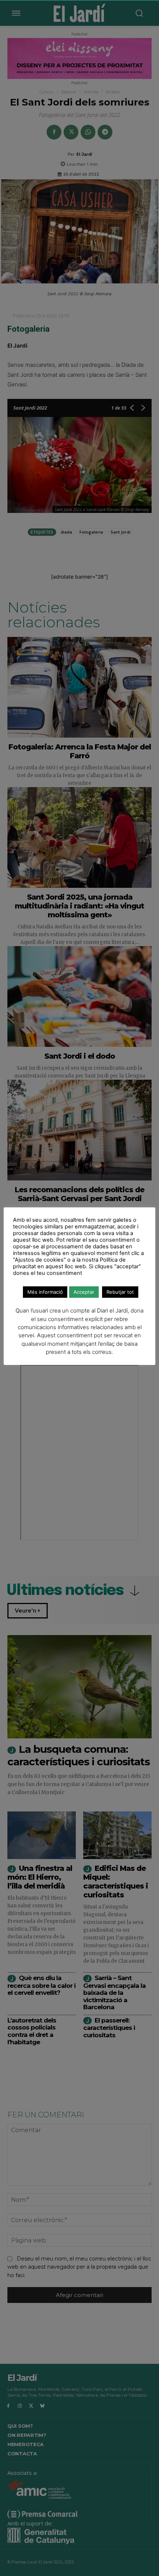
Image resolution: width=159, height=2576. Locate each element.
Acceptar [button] (84, 1292)
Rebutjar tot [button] (120, 1292)
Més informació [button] (45, 1292)
